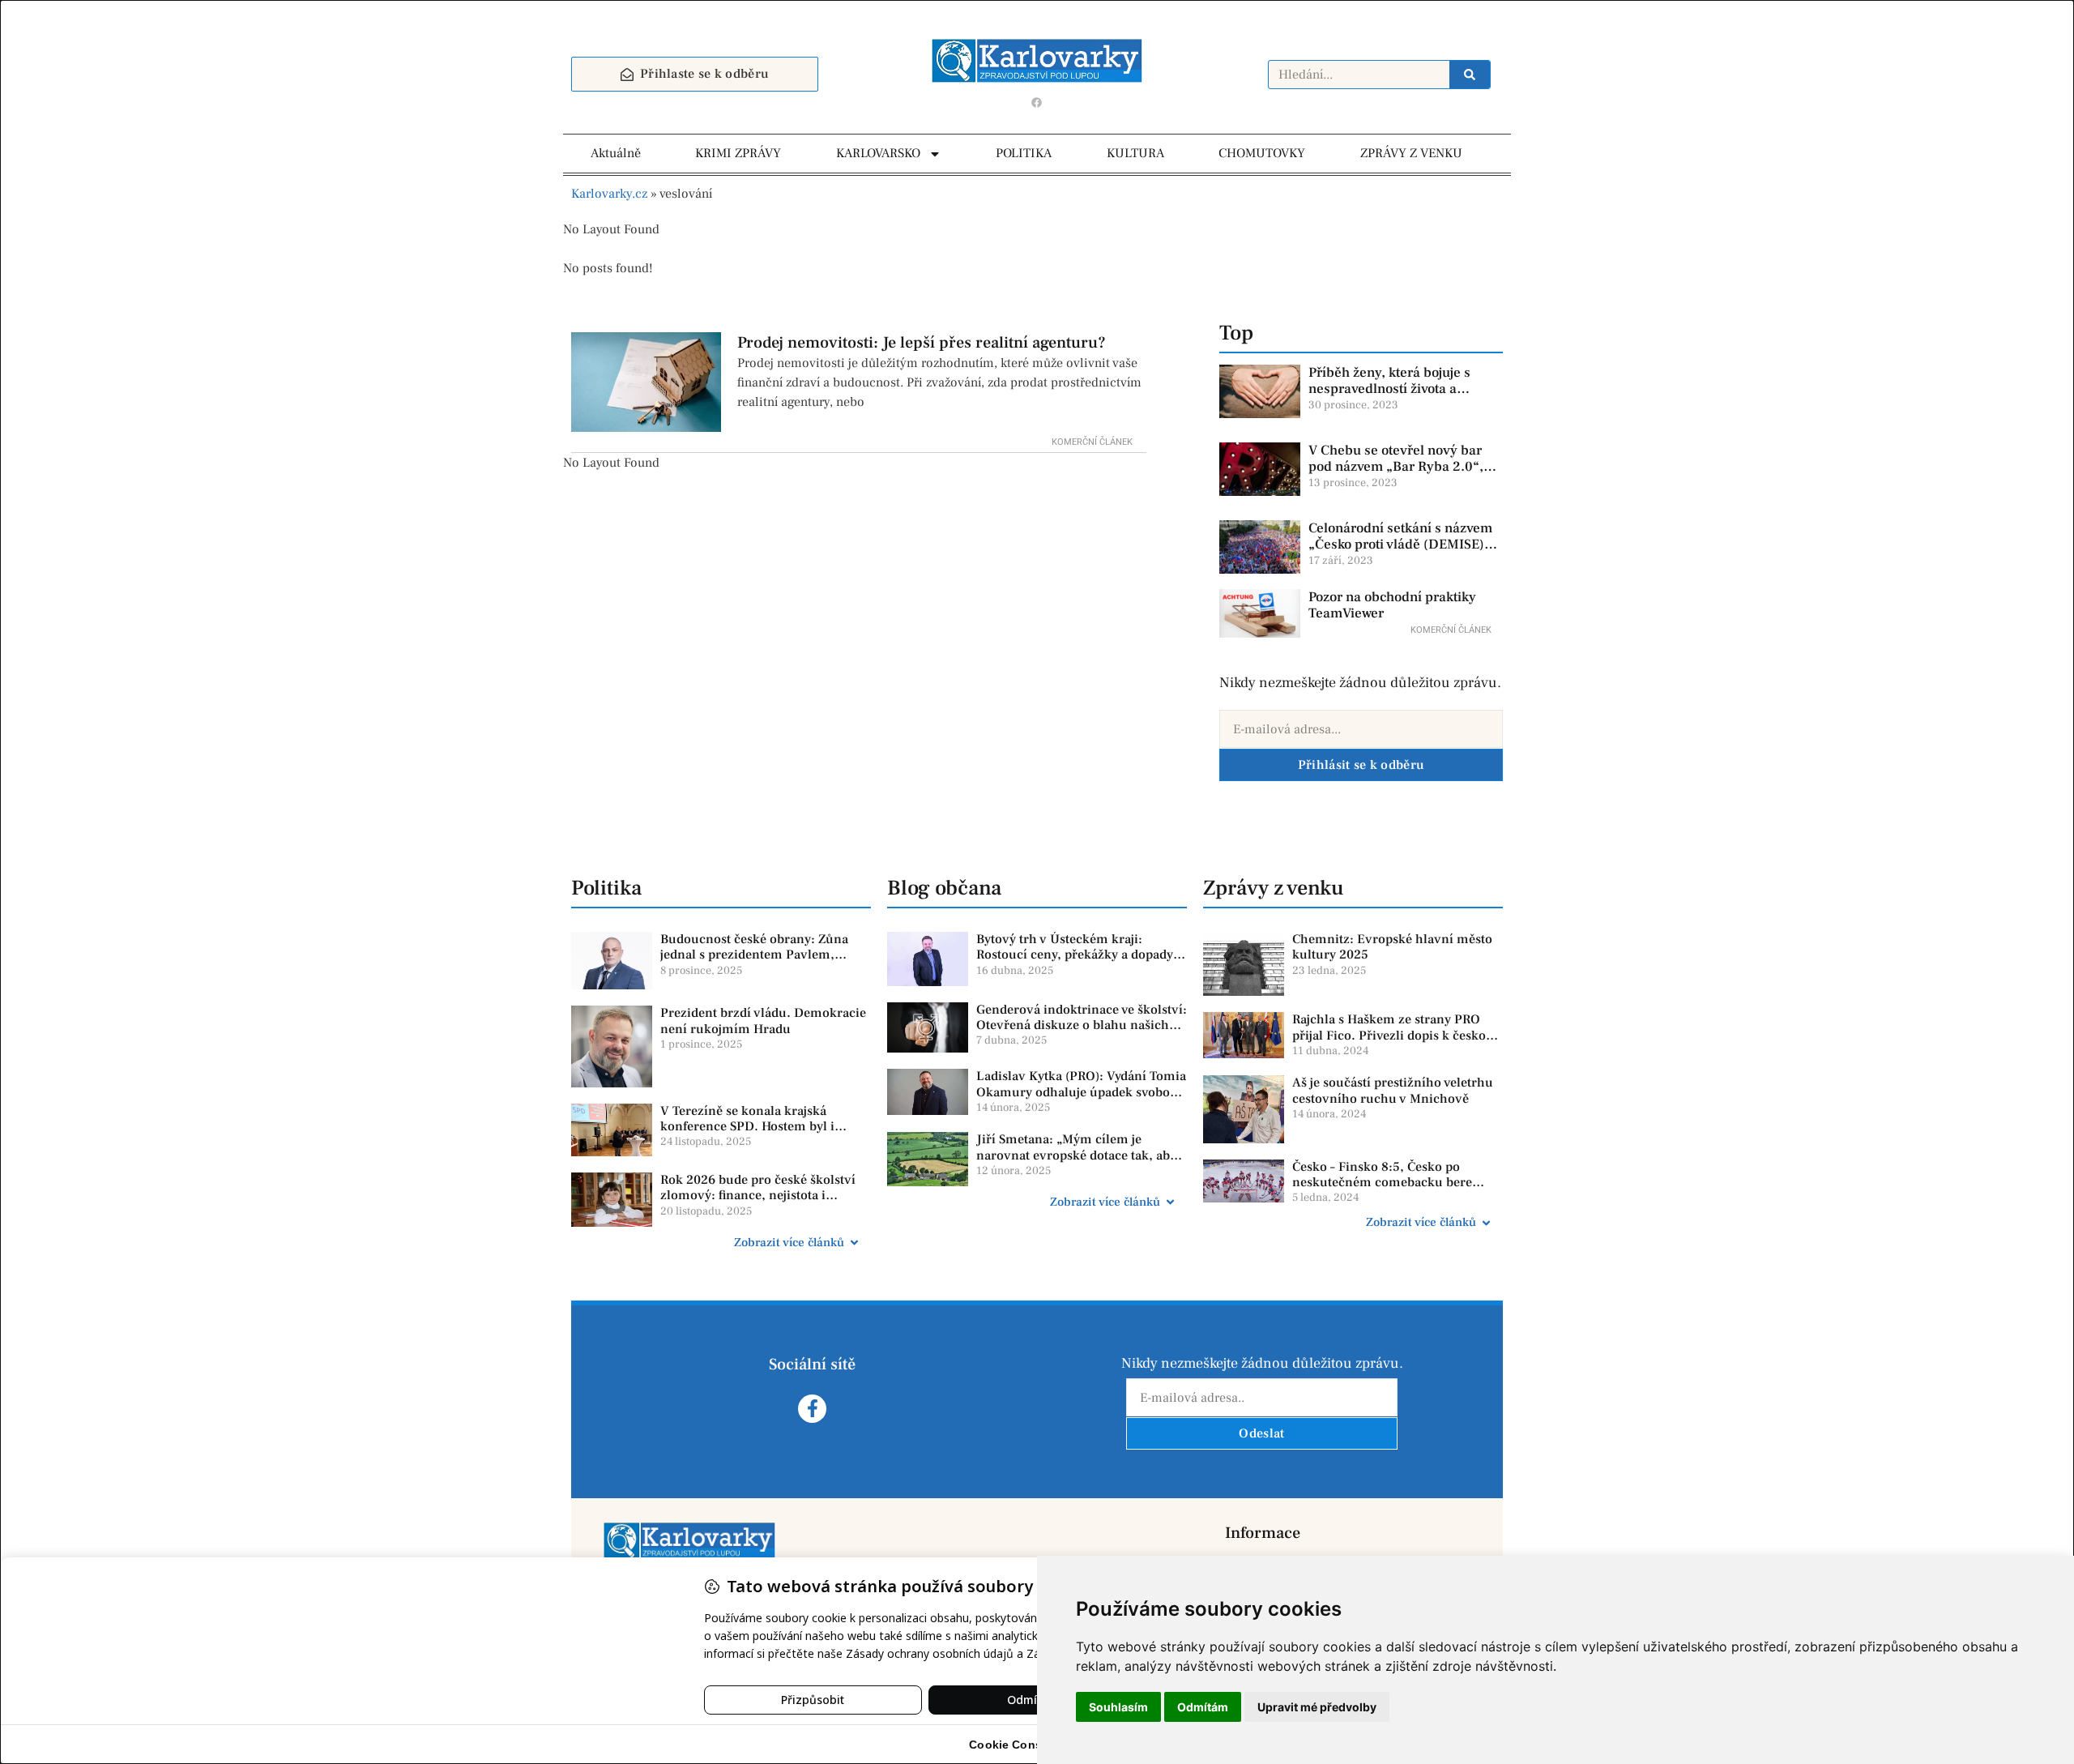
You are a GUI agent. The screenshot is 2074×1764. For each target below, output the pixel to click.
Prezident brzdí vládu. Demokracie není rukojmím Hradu (763, 1021)
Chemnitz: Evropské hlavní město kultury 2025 (1392, 947)
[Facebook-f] (812, 1409)
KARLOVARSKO (878, 153)
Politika (606, 888)
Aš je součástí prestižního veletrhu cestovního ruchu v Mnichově (1393, 1090)
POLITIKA (1024, 153)
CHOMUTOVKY (1262, 153)
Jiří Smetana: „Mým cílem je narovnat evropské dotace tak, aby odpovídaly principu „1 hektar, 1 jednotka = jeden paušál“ (1076, 1163)
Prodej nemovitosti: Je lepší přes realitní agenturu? (922, 343)
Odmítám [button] (1203, 1707)
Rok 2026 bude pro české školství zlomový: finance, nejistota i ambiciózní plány (758, 1195)
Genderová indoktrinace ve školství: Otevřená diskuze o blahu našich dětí (1082, 1025)
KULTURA (1135, 153)
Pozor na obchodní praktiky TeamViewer (1392, 605)
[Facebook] (1037, 102)
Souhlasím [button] (1118, 1707)
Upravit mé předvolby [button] (1317, 1707)
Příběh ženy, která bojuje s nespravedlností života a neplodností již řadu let (1389, 389)
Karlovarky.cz (609, 194)
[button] (721, 1243)
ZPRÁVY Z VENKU (1411, 153)
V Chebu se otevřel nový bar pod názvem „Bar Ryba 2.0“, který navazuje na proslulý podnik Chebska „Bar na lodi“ (1400, 475)
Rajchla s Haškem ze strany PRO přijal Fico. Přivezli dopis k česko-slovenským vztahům (1391, 1035)
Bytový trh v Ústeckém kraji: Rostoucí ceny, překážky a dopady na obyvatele (1075, 955)
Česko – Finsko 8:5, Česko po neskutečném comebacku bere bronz (1382, 1182)
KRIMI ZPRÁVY (738, 153)
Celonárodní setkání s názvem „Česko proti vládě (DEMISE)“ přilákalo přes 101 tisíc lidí (1400, 545)
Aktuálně (616, 153)
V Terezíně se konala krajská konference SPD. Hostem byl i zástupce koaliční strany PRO (747, 1126)
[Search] (1470, 75)
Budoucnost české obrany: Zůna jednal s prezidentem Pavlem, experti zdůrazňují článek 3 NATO (760, 955)
